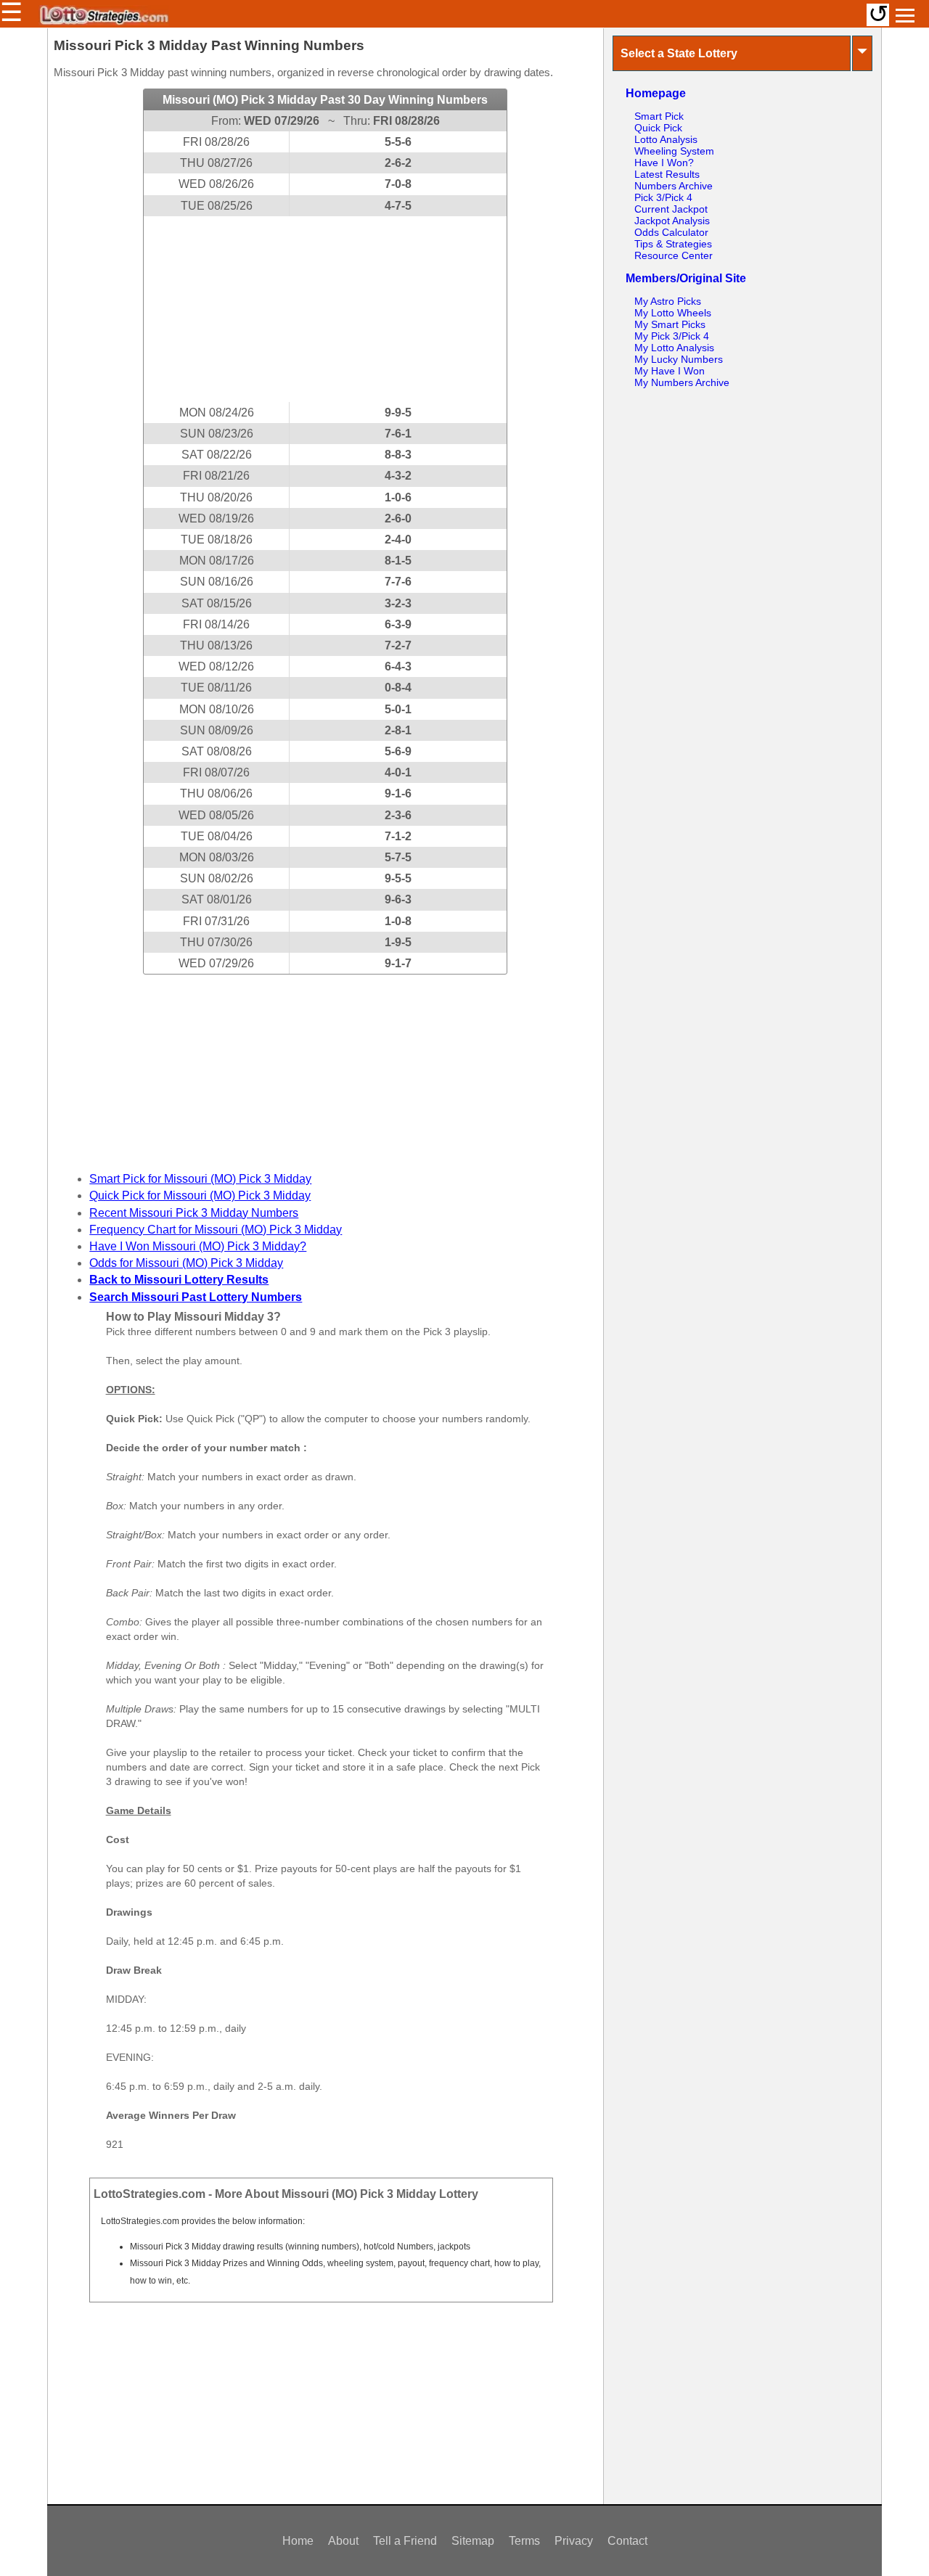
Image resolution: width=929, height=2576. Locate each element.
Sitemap (473, 2541)
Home (298, 2541)
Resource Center (674, 255)
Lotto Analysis (666, 139)
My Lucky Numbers (679, 359)
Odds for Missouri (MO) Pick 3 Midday (186, 1263)
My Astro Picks (668, 301)
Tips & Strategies (673, 244)
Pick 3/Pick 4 (663, 197)
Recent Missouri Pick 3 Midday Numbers (194, 1213)
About (343, 2541)
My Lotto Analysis (674, 348)
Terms (524, 2541)
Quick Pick (658, 128)
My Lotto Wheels (673, 313)
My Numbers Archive (682, 382)
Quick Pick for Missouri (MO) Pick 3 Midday (200, 1195)
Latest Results (667, 174)
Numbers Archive (674, 186)
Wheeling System (674, 151)
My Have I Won (670, 371)
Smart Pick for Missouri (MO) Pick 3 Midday (200, 1179)
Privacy (574, 2541)
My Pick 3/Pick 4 (672, 336)
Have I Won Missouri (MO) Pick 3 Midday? (198, 1246)
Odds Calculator (671, 232)
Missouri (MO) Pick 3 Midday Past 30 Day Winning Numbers (325, 100)
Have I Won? (664, 163)
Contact (627, 2541)
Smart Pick (659, 116)
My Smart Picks (670, 324)
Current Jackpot (671, 209)
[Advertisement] (325, 309)
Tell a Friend (405, 2541)
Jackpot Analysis (672, 221)
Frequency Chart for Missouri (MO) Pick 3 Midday (216, 1230)
